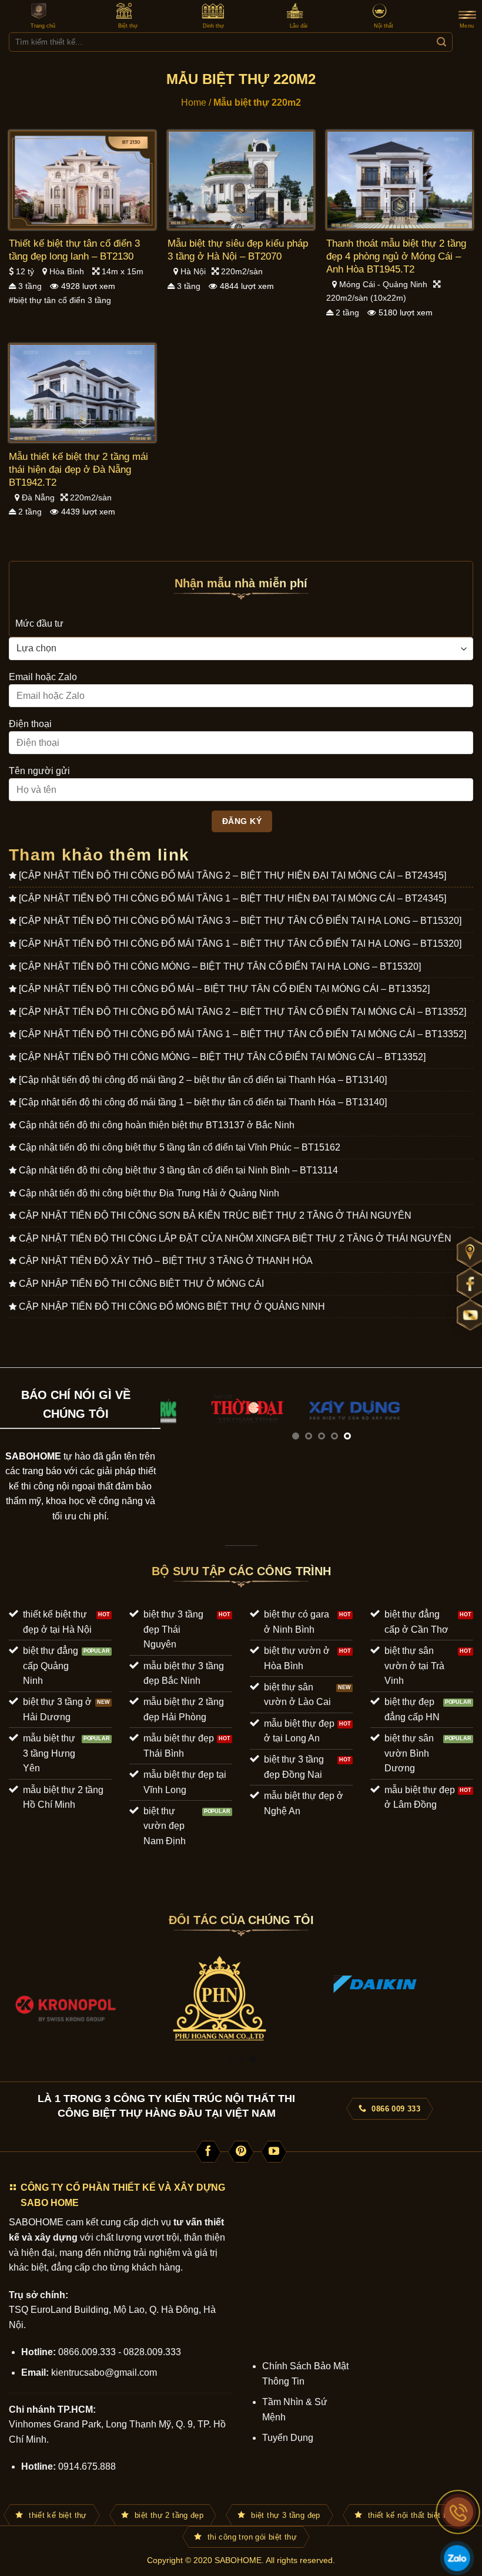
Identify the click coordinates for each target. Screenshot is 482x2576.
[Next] (461, 1423)
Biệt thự (128, 26)
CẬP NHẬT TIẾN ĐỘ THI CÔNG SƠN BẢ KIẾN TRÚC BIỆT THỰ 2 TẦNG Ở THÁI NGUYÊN (215, 1215)
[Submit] (441, 42)
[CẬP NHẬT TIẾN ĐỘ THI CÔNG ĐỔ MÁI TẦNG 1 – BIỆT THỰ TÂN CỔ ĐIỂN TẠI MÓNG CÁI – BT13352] (242, 1034)
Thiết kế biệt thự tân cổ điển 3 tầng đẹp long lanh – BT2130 (74, 250)
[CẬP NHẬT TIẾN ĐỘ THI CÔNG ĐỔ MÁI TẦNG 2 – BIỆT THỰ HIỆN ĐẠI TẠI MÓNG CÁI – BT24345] (232, 875)
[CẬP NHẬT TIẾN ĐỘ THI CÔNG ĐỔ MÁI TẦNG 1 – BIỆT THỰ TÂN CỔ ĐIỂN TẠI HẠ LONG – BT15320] (240, 944)
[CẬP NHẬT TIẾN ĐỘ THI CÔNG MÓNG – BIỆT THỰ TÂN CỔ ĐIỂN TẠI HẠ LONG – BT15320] (220, 966)
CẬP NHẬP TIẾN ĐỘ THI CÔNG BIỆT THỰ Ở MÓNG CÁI (141, 1284)
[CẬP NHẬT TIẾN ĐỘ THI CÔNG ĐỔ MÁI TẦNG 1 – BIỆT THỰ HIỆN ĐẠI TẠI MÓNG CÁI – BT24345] (232, 898)
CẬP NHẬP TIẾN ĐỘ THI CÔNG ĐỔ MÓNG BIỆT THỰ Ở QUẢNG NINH (172, 1307)
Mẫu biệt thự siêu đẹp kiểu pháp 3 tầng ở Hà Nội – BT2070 (238, 250)
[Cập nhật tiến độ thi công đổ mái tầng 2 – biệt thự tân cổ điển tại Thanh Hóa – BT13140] (203, 1080)
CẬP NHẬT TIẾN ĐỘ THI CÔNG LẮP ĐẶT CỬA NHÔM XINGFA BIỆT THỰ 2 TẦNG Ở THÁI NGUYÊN (235, 1238)
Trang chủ (43, 26)
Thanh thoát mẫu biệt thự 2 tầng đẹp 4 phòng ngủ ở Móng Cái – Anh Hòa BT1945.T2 (396, 256)
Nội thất (384, 26)
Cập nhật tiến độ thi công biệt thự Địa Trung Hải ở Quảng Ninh (149, 1193)
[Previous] (182, 1423)
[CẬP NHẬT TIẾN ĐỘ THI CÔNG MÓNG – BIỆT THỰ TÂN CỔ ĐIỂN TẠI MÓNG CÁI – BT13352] (222, 1057)
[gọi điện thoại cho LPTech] (458, 2512)
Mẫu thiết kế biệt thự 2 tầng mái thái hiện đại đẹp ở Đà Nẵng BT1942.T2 (78, 470)
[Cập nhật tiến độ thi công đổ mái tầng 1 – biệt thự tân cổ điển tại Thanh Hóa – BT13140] (203, 1102)
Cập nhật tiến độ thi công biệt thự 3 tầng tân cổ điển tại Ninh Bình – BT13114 (178, 1170)
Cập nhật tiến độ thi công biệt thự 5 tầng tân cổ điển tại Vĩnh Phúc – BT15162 (180, 1147)
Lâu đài (299, 26)
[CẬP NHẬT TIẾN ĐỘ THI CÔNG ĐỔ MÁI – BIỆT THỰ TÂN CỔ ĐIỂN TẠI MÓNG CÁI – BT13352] (224, 989)
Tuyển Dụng (288, 2438)
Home (194, 102)
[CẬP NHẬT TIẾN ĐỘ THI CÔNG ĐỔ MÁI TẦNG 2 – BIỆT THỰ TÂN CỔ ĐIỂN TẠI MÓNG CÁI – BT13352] (242, 1012)
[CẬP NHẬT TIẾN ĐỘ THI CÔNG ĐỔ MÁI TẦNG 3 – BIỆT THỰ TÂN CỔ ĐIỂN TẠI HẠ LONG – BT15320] (240, 921)
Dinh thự (213, 26)
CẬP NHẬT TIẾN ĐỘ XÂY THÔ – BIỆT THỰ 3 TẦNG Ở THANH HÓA (166, 1261)
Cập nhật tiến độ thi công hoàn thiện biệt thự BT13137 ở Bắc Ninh (157, 1125)
